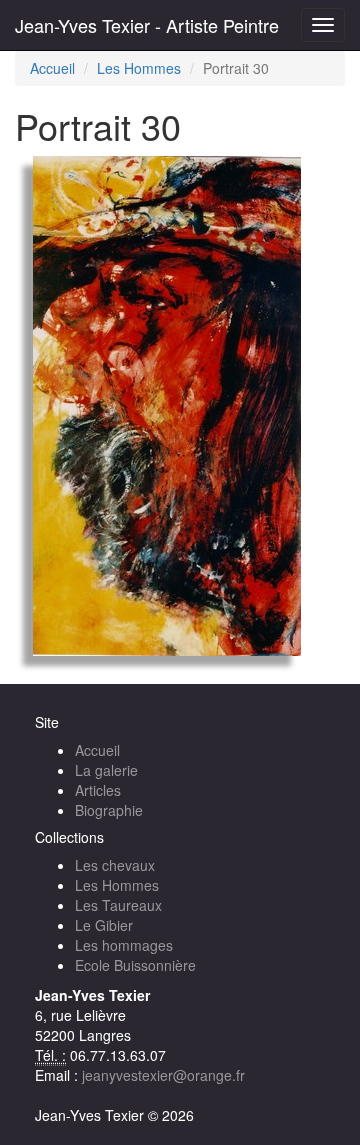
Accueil (52, 68)
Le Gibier (104, 925)
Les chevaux (115, 865)
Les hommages (124, 945)
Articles (98, 790)
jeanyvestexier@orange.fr (163, 1075)
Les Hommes (139, 68)
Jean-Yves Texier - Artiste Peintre (147, 25)
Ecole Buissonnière (135, 965)
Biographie (109, 810)
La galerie (106, 770)
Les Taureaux (118, 905)
